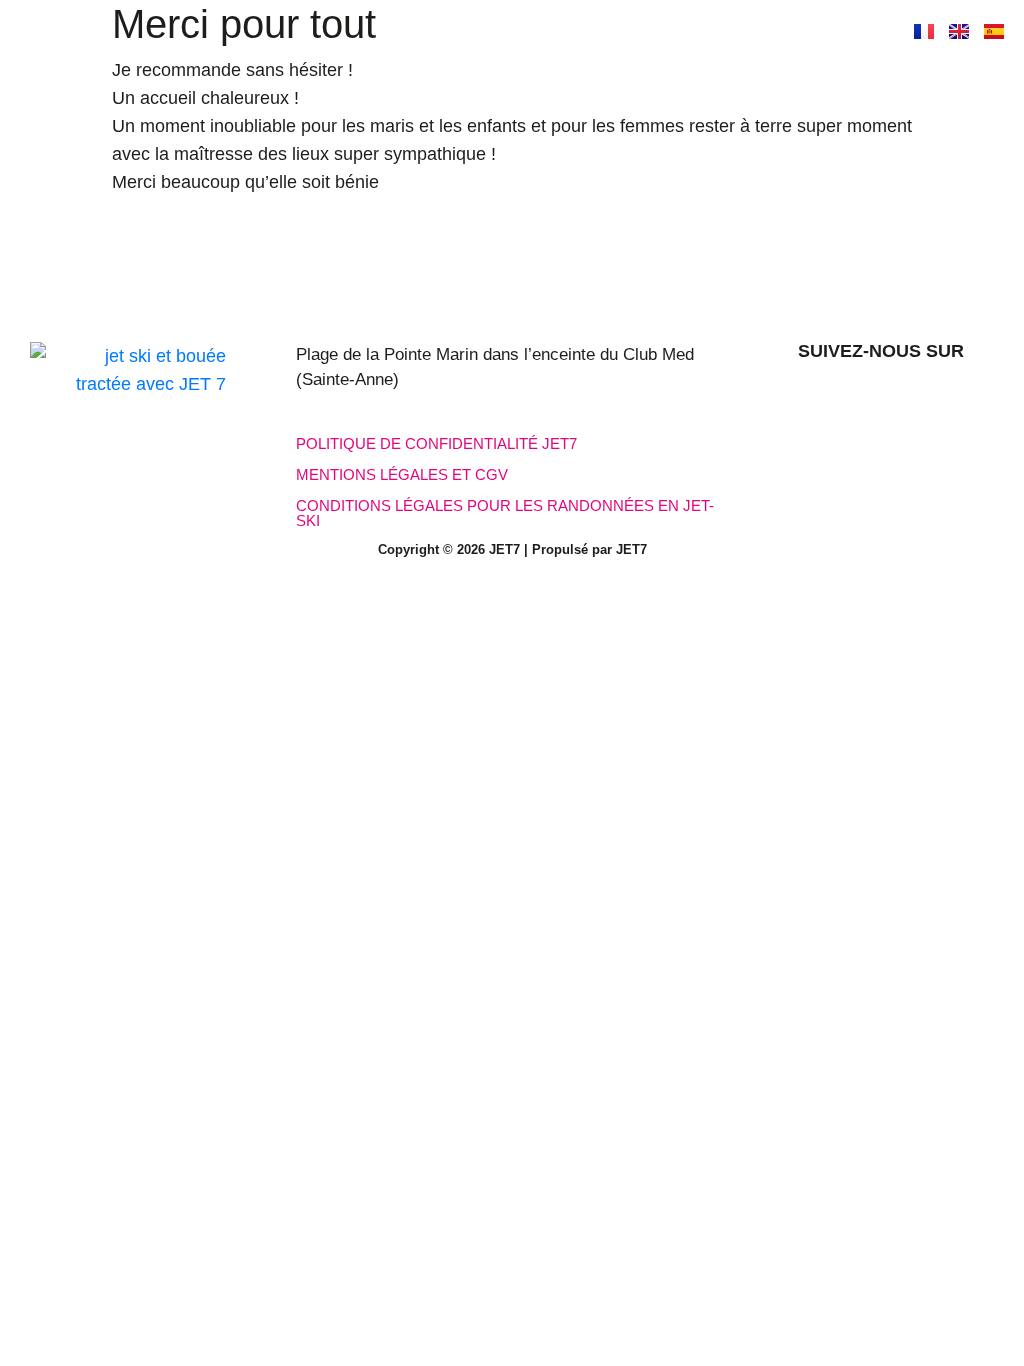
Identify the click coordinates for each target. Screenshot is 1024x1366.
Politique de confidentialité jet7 (436, 443)
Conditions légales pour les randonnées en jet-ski (505, 513)
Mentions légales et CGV (402, 474)
